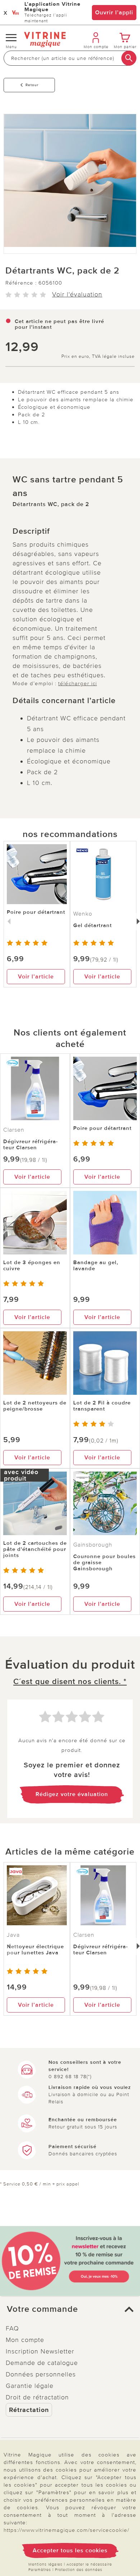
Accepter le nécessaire (89, 2564)
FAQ (12, 2328)
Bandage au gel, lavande (96, 1265)
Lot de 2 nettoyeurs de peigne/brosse (35, 1406)
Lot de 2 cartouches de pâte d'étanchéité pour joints (35, 1549)
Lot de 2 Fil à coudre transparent (102, 1406)
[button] (70, 2309)
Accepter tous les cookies (70, 2551)
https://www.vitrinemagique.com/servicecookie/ (66, 2530)
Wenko (83, 914)
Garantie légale (30, 2386)
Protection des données (79, 2570)
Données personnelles (41, 2374)
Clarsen (14, 1130)
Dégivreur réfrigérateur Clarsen (31, 1144)
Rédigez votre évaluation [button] (72, 1794)
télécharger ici (78, 683)
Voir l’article (36, 977)
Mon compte (25, 2340)
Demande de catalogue (42, 2363)
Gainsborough (93, 1545)
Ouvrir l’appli (114, 13)
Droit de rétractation (37, 2397)
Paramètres (40, 2570)
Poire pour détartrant (36, 912)
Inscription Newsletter (40, 2351)
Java (13, 1935)
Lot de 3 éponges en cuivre (32, 1265)
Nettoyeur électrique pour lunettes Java (35, 1949)
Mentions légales (45, 2564)
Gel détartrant (93, 925)
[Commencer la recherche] (129, 58)
